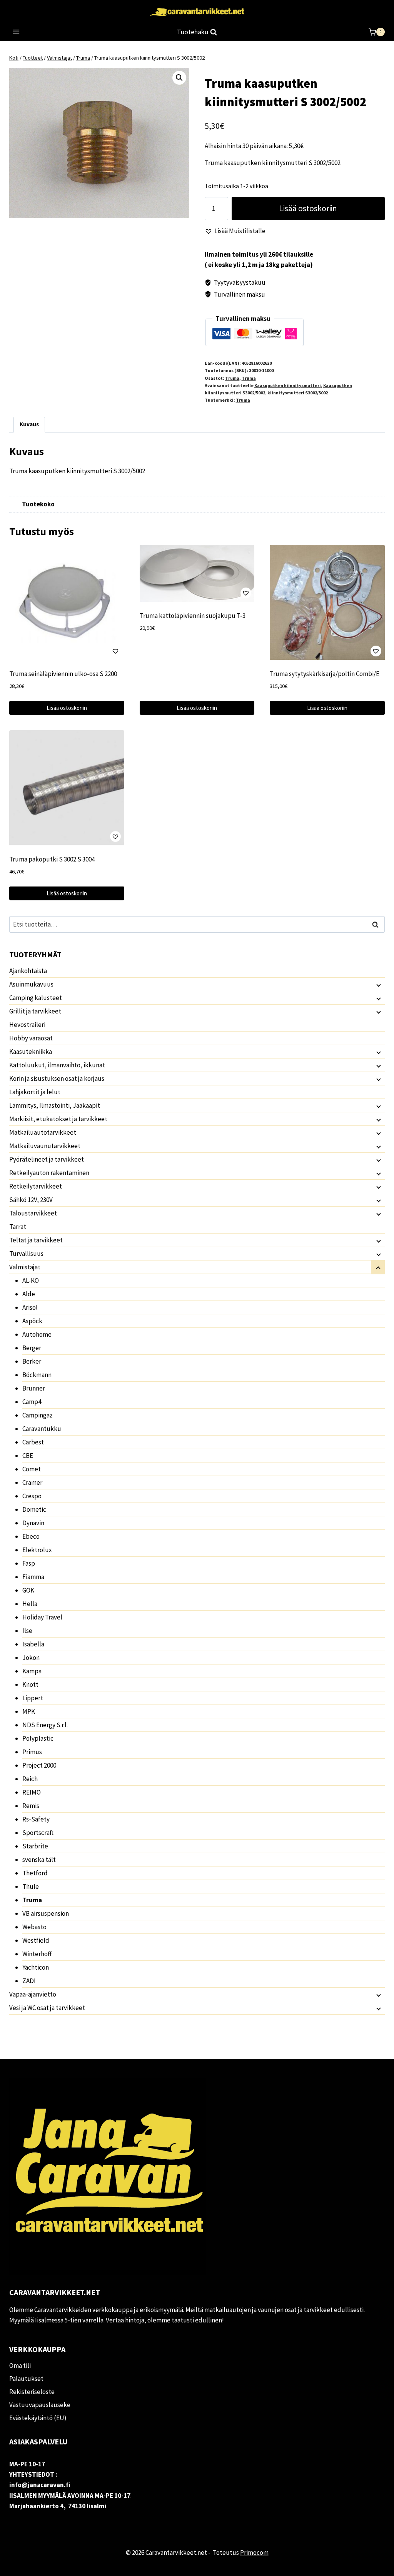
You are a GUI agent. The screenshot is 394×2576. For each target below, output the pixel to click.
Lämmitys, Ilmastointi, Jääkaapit (55, 1105)
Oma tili (20, 2366)
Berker (32, 1361)
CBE (28, 1456)
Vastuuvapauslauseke (40, 2405)
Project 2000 (39, 1765)
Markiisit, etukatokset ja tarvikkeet (58, 1119)
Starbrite (35, 1846)
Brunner (34, 1388)
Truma (232, 378)
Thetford (35, 1873)
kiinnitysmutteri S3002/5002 (298, 393)
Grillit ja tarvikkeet (35, 1011)
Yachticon (36, 1967)
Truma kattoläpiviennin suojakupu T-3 (193, 616)
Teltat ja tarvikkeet (36, 1240)
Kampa (32, 1671)
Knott (30, 1685)
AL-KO (31, 1280)
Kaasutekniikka (31, 1052)
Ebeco (31, 1536)
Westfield (36, 1940)
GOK (28, 1590)
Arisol (30, 1307)
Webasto (34, 1927)
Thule (31, 1887)
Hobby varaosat (31, 1038)
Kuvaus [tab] (29, 424)
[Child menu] (378, 985)
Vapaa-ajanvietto (33, 1994)
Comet (32, 1469)
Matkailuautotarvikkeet (43, 1132)
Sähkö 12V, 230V (31, 1200)
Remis (31, 1806)
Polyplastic (38, 1738)
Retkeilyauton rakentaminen (49, 1173)
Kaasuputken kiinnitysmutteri (288, 385)
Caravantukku (42, 1429)
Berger (32, 1348)
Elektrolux (37, 1550)
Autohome (37, 1334)
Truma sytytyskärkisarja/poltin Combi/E (325, 674)
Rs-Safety (36, 1819)
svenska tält (39, 1860)
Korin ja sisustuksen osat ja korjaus (57, 1078)
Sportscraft (38, 1833)
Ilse (27, 1631)
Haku (377, 924)
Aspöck (32, 1321)
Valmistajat (25, 1267)
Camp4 (32, 1402)
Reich (30, 1779)
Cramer (32, 1482)
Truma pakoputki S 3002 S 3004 (52, 859)
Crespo (32, 1496)
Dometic (34, 1509)
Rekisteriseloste (32, 2392)
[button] (179, 78)
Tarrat (18, 1227)
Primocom (254, 2553)
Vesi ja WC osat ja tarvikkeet (47, 2008)
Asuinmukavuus (31, 984)
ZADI (29, 1981)
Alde (29, 1294)
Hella (30, 1604)
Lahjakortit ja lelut (35, 1092)
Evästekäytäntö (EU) (38, 2418)
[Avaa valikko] (16, 32)
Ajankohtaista (28, 971)
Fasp (29, 1563)
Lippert (33, 1698)
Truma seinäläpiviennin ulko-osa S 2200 (63, 674)
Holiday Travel (42, 1617)
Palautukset (26, 2379)
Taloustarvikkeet (33, 1213)
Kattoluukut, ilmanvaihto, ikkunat (57, 1065)
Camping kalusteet (36, 998)
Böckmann (37, 1375)
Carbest (33, 1442)
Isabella (33, 1644)
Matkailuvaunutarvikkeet (45, 1146)
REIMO (32, 1792)
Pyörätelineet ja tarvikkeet (47, 1159)
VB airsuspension (46, 1913)
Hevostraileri (27, 1025)
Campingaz (38, 1415)
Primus (32, 1752)
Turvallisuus (26, 1254)
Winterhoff (37, 1954)
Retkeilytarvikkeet (36, 1186)
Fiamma (33, 1577)
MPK (29, 1711)
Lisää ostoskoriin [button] (67, 708)
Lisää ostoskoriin (308, 208)
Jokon (31, 1658)
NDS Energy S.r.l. (45, 1725)
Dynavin (33, 1523)
